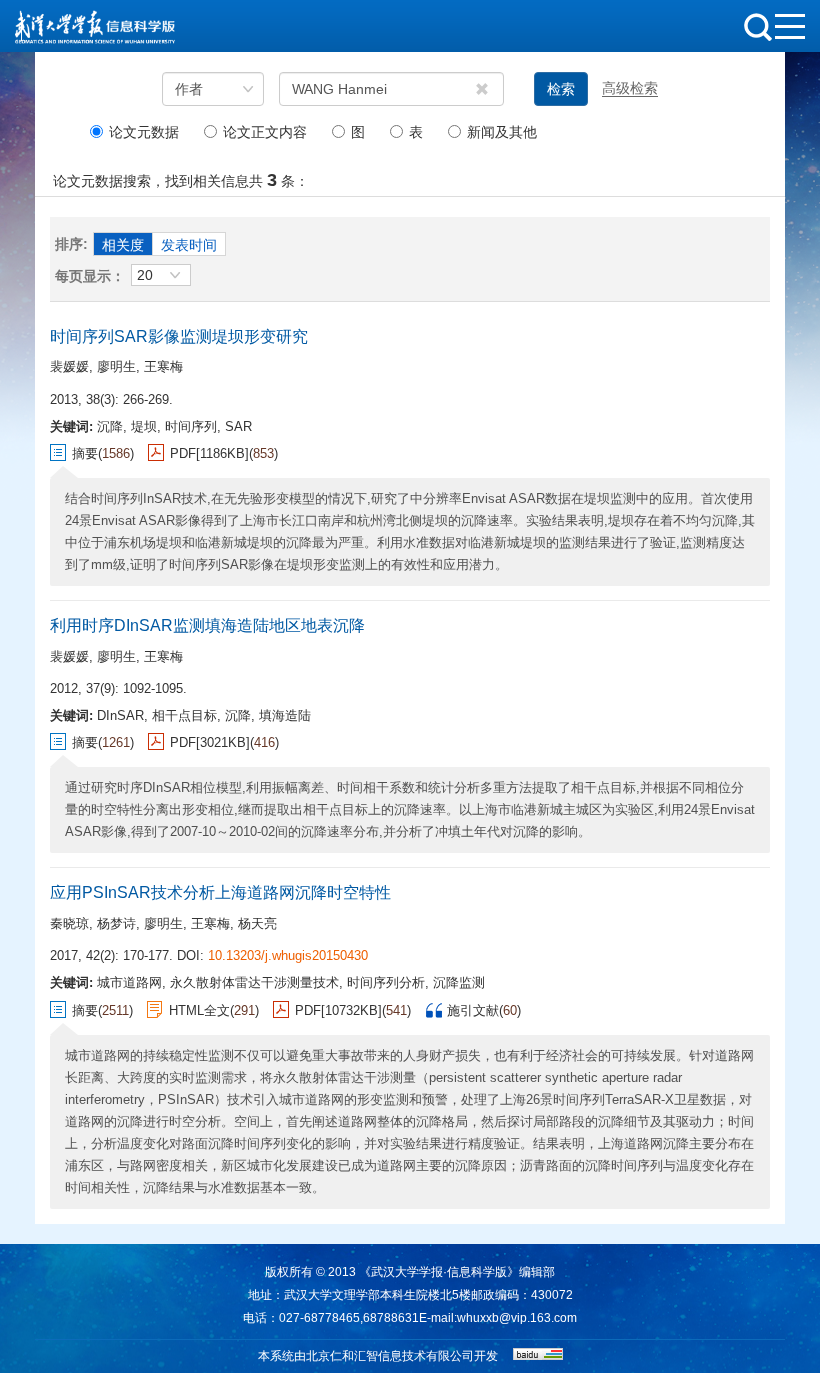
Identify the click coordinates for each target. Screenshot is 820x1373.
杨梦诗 (116, 923)
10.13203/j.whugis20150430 (288, 955)
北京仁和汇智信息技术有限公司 (390, 1356)
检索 (561, 89)
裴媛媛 (69, 366)
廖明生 (116, 366)
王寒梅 (163, 366)
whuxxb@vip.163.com (517, 1318)
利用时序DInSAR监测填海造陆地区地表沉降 (207, 625)
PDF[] (209, 453)
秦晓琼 (69, 923)
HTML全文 (199, 1010)
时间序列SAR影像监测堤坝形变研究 (179, 336)
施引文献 (473, 1010)
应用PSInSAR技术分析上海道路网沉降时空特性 (220, 892)
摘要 (85, 453)
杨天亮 (257, 923)
